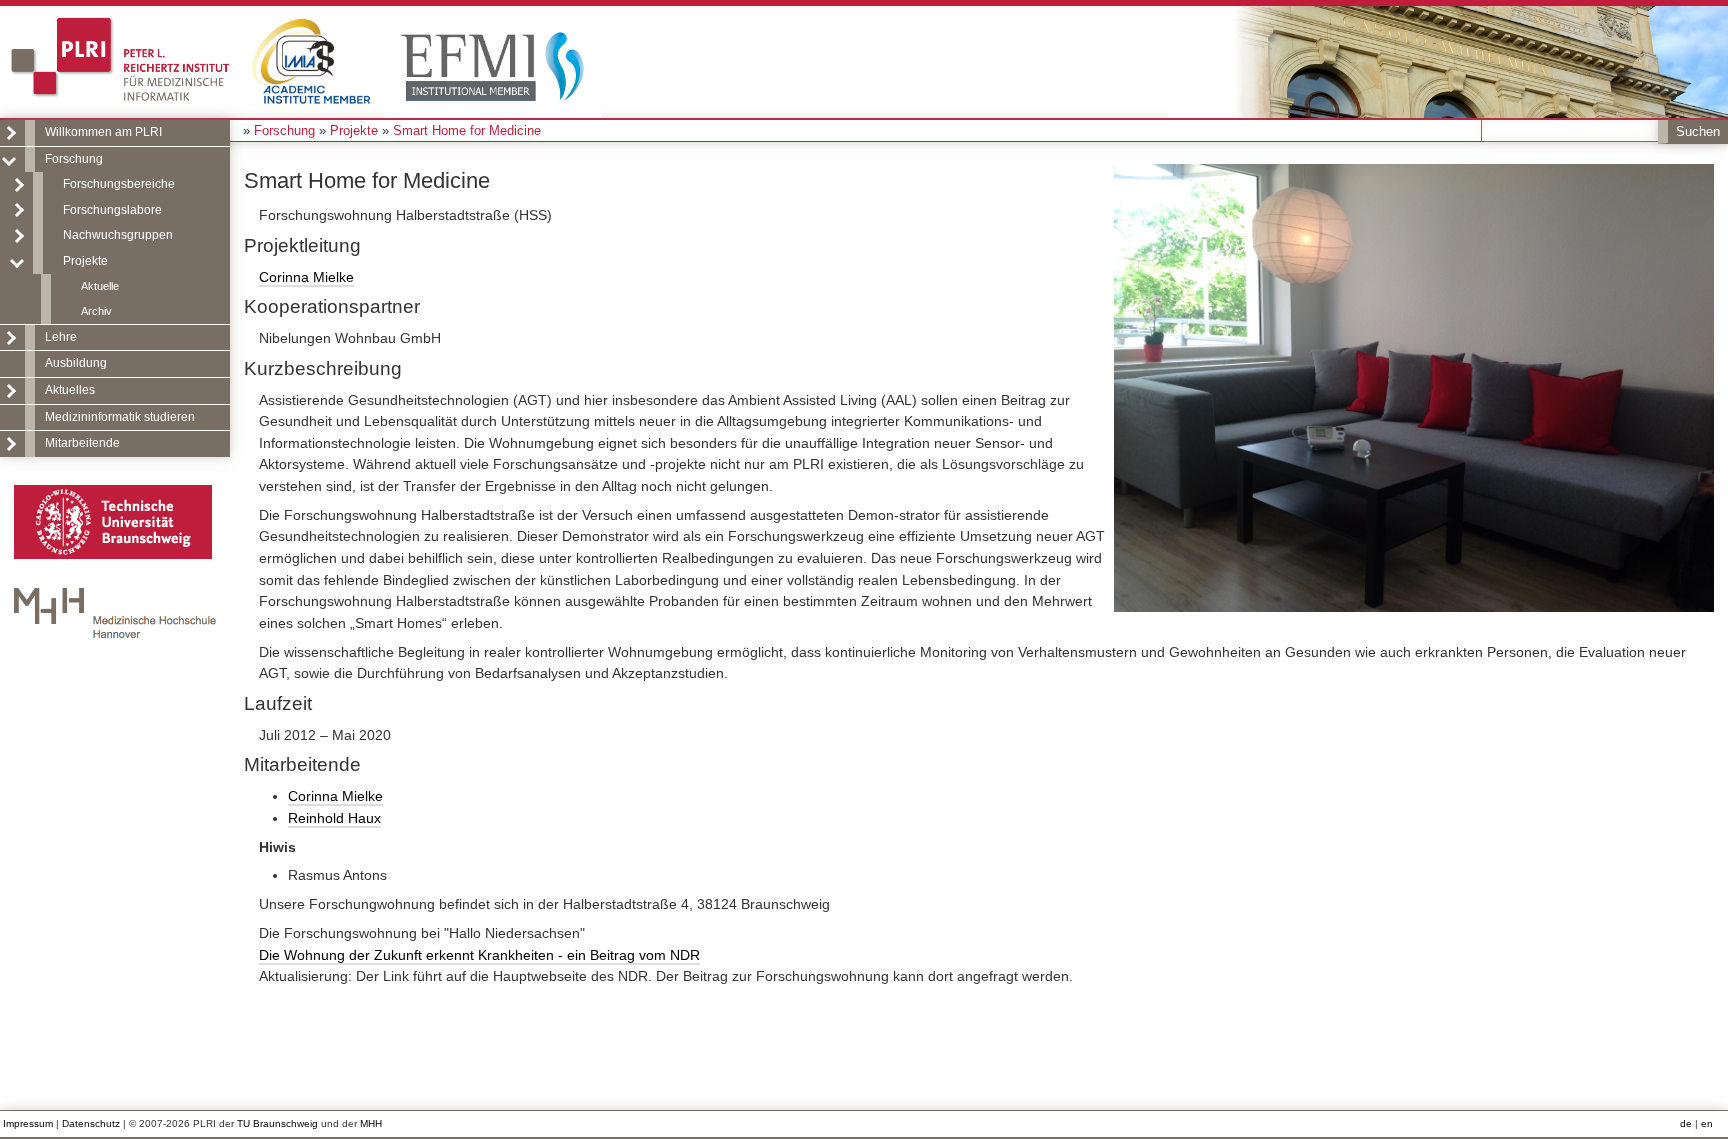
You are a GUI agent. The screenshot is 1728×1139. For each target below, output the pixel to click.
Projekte (85, 261)
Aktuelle (100, 286)
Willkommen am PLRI (103, 132)
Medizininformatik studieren (120, 417)
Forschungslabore (112, 210)
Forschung (74, 159)
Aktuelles (70, 390)
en (1707, 1123)
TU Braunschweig (277, 1123)
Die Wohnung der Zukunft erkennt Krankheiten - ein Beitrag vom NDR (479, 955)
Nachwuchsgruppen (118, 235)
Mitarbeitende (82, 443)
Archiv (96, 311)
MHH (371, 1123)
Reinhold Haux (334, 818)
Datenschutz (91, 1123)
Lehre (61, 337)
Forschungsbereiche (119, 184)
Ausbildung (76, 363)
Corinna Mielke (306, 277)
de (1686, 1123)
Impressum (28, 1123)
